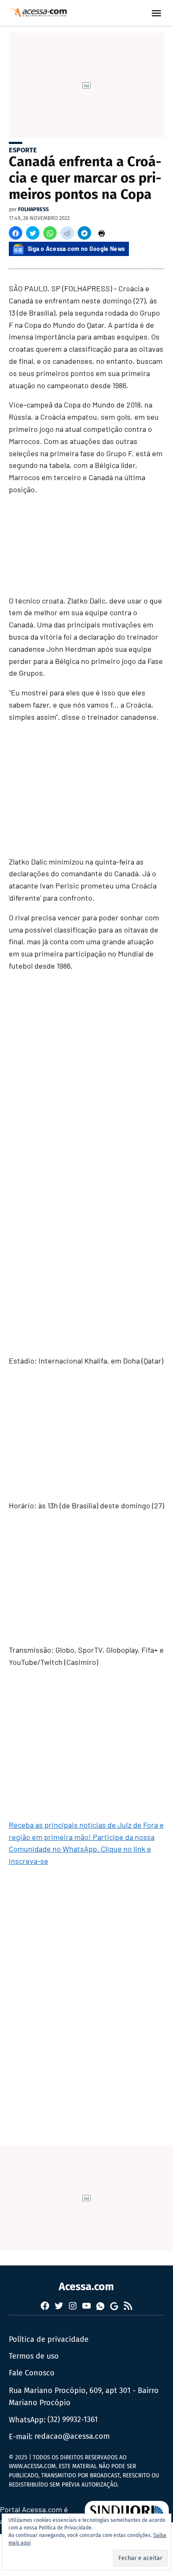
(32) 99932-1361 (73, 2419)
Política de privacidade (49, 2339)
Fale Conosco (32, 2373)
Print (102, 233)
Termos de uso (34, 2356)
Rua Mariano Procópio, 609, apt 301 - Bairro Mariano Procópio (84, 2397)
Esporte (23, 150)
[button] (16, 233)
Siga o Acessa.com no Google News (76, 249)
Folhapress (33, 209)
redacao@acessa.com (72, 2436)
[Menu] (157, 13)
